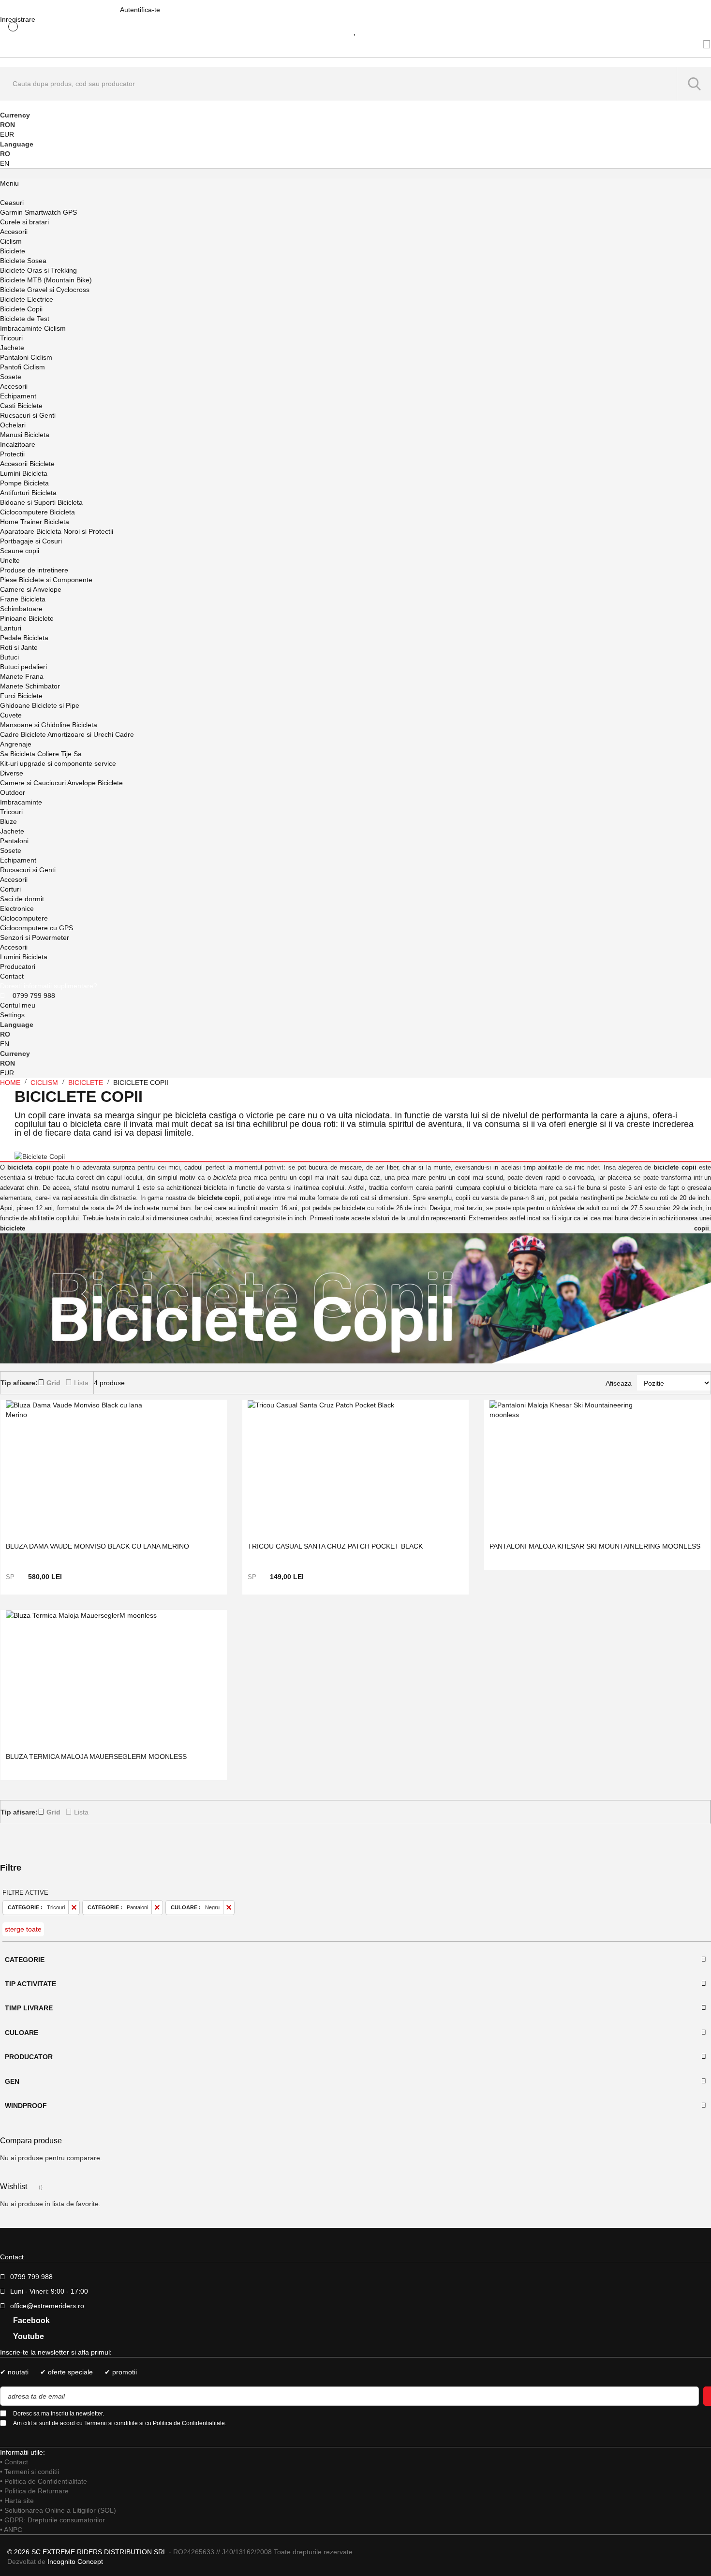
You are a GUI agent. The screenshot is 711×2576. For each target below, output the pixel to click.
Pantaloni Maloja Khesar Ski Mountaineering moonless (595, 1546)
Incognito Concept (74, 2561)
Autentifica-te (140, 10)
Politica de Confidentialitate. (190, 2423)
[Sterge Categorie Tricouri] (74, 1907)
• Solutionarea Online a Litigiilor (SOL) (58, 2510)
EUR (7, 134)
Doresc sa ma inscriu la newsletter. (59, 2414)
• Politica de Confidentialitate (44, 2481)
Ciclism (45, 1083)
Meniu (9, 183)
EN (5, 163)
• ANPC (11, 2530)
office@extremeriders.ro (47, 2306)
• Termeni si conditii (30, 2472)
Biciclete (87, 1083)
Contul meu (18, 1005)
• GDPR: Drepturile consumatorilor (52, 2520)
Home (11, 1083)
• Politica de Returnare (34, 2491)
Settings (12, 1015)
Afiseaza (619, 1383)
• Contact (14, 2462)
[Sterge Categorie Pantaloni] (157, 1907)
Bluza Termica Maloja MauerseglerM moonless (96, 1756)
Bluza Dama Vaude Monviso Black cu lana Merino (97, 1546)
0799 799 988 (34, 995)
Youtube (28, 2336)
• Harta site (17, 2501)
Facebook (30, 2320)
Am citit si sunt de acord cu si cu (120, 2423)
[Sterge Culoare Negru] (229, 1907)
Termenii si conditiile (111, 2423)
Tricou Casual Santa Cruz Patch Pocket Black (335, 1546)
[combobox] (355, 84)
